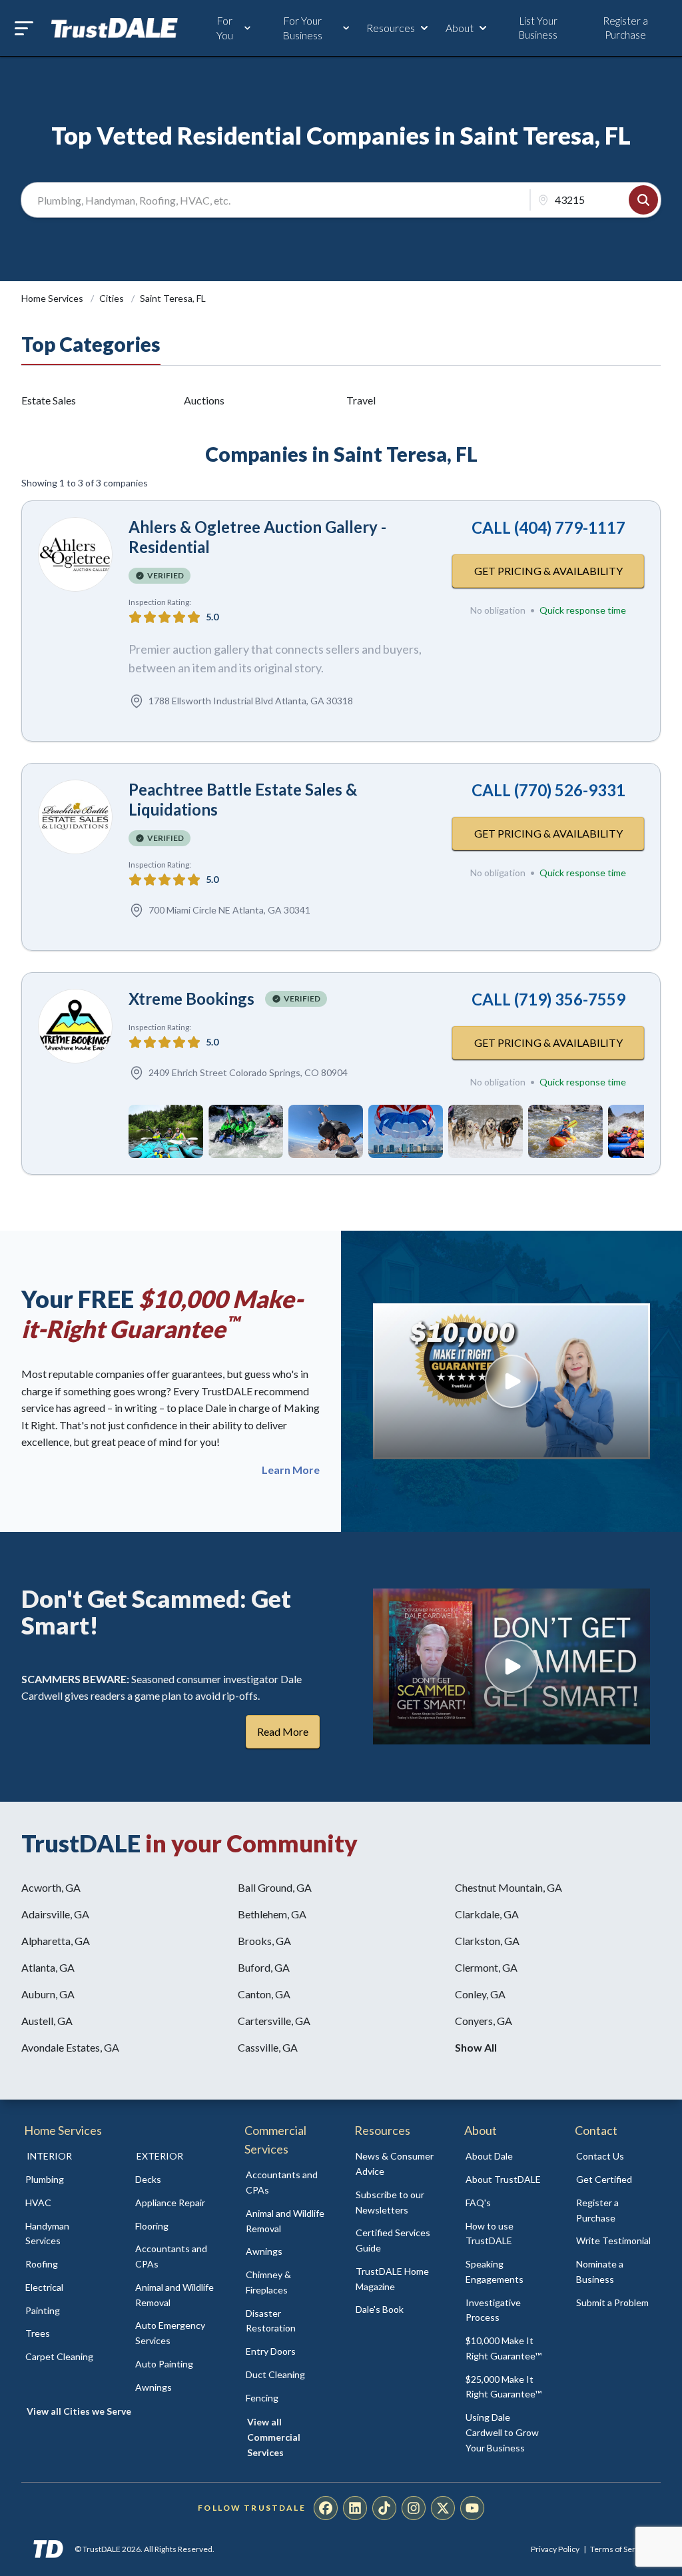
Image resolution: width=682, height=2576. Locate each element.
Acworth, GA (51, 1887)
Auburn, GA (48, 1994)
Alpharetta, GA (56, 1941)
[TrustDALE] (115, 28)
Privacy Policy (555, 2549)
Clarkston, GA (487, 1941)
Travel (361, 400)
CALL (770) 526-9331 (548, 790)
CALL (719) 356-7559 (548, 999)
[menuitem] (66, 2180)
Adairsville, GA (55, 1914)
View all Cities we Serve (79, 2411)
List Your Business (538, 28)
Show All (476, 2047)
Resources (391, 28)
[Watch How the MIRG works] (511, 1381)
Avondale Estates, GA (70, 2047)
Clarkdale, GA (487, 1914)
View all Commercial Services (274, 2437)
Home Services (53, 298)
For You (225, 28)
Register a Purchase (625, 28)
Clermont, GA (486, 1967)
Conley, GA (480, 1994)
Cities (113, 298)
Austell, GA (47, 2021)
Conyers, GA (484, 2021)
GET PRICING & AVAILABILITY (548, 571)
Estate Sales (49, 400)
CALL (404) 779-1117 (548, 527)
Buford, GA (264, 1967)
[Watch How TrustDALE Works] (511, 1666)
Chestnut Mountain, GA (509, 1887)
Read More (283, 1731)
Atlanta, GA (48, 1967)
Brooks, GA (264, 1941)
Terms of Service (620, 2549)
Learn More (291, 1470)
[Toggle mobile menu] (24, 28)
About (460, 28)
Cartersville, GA (274, 2021)
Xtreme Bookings (191, 998)
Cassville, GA (268, 2047)
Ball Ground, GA (275, 1887)
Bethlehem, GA (272, 1914)
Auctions (204, 400)
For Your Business (302, 28)
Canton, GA (264, 1994)
